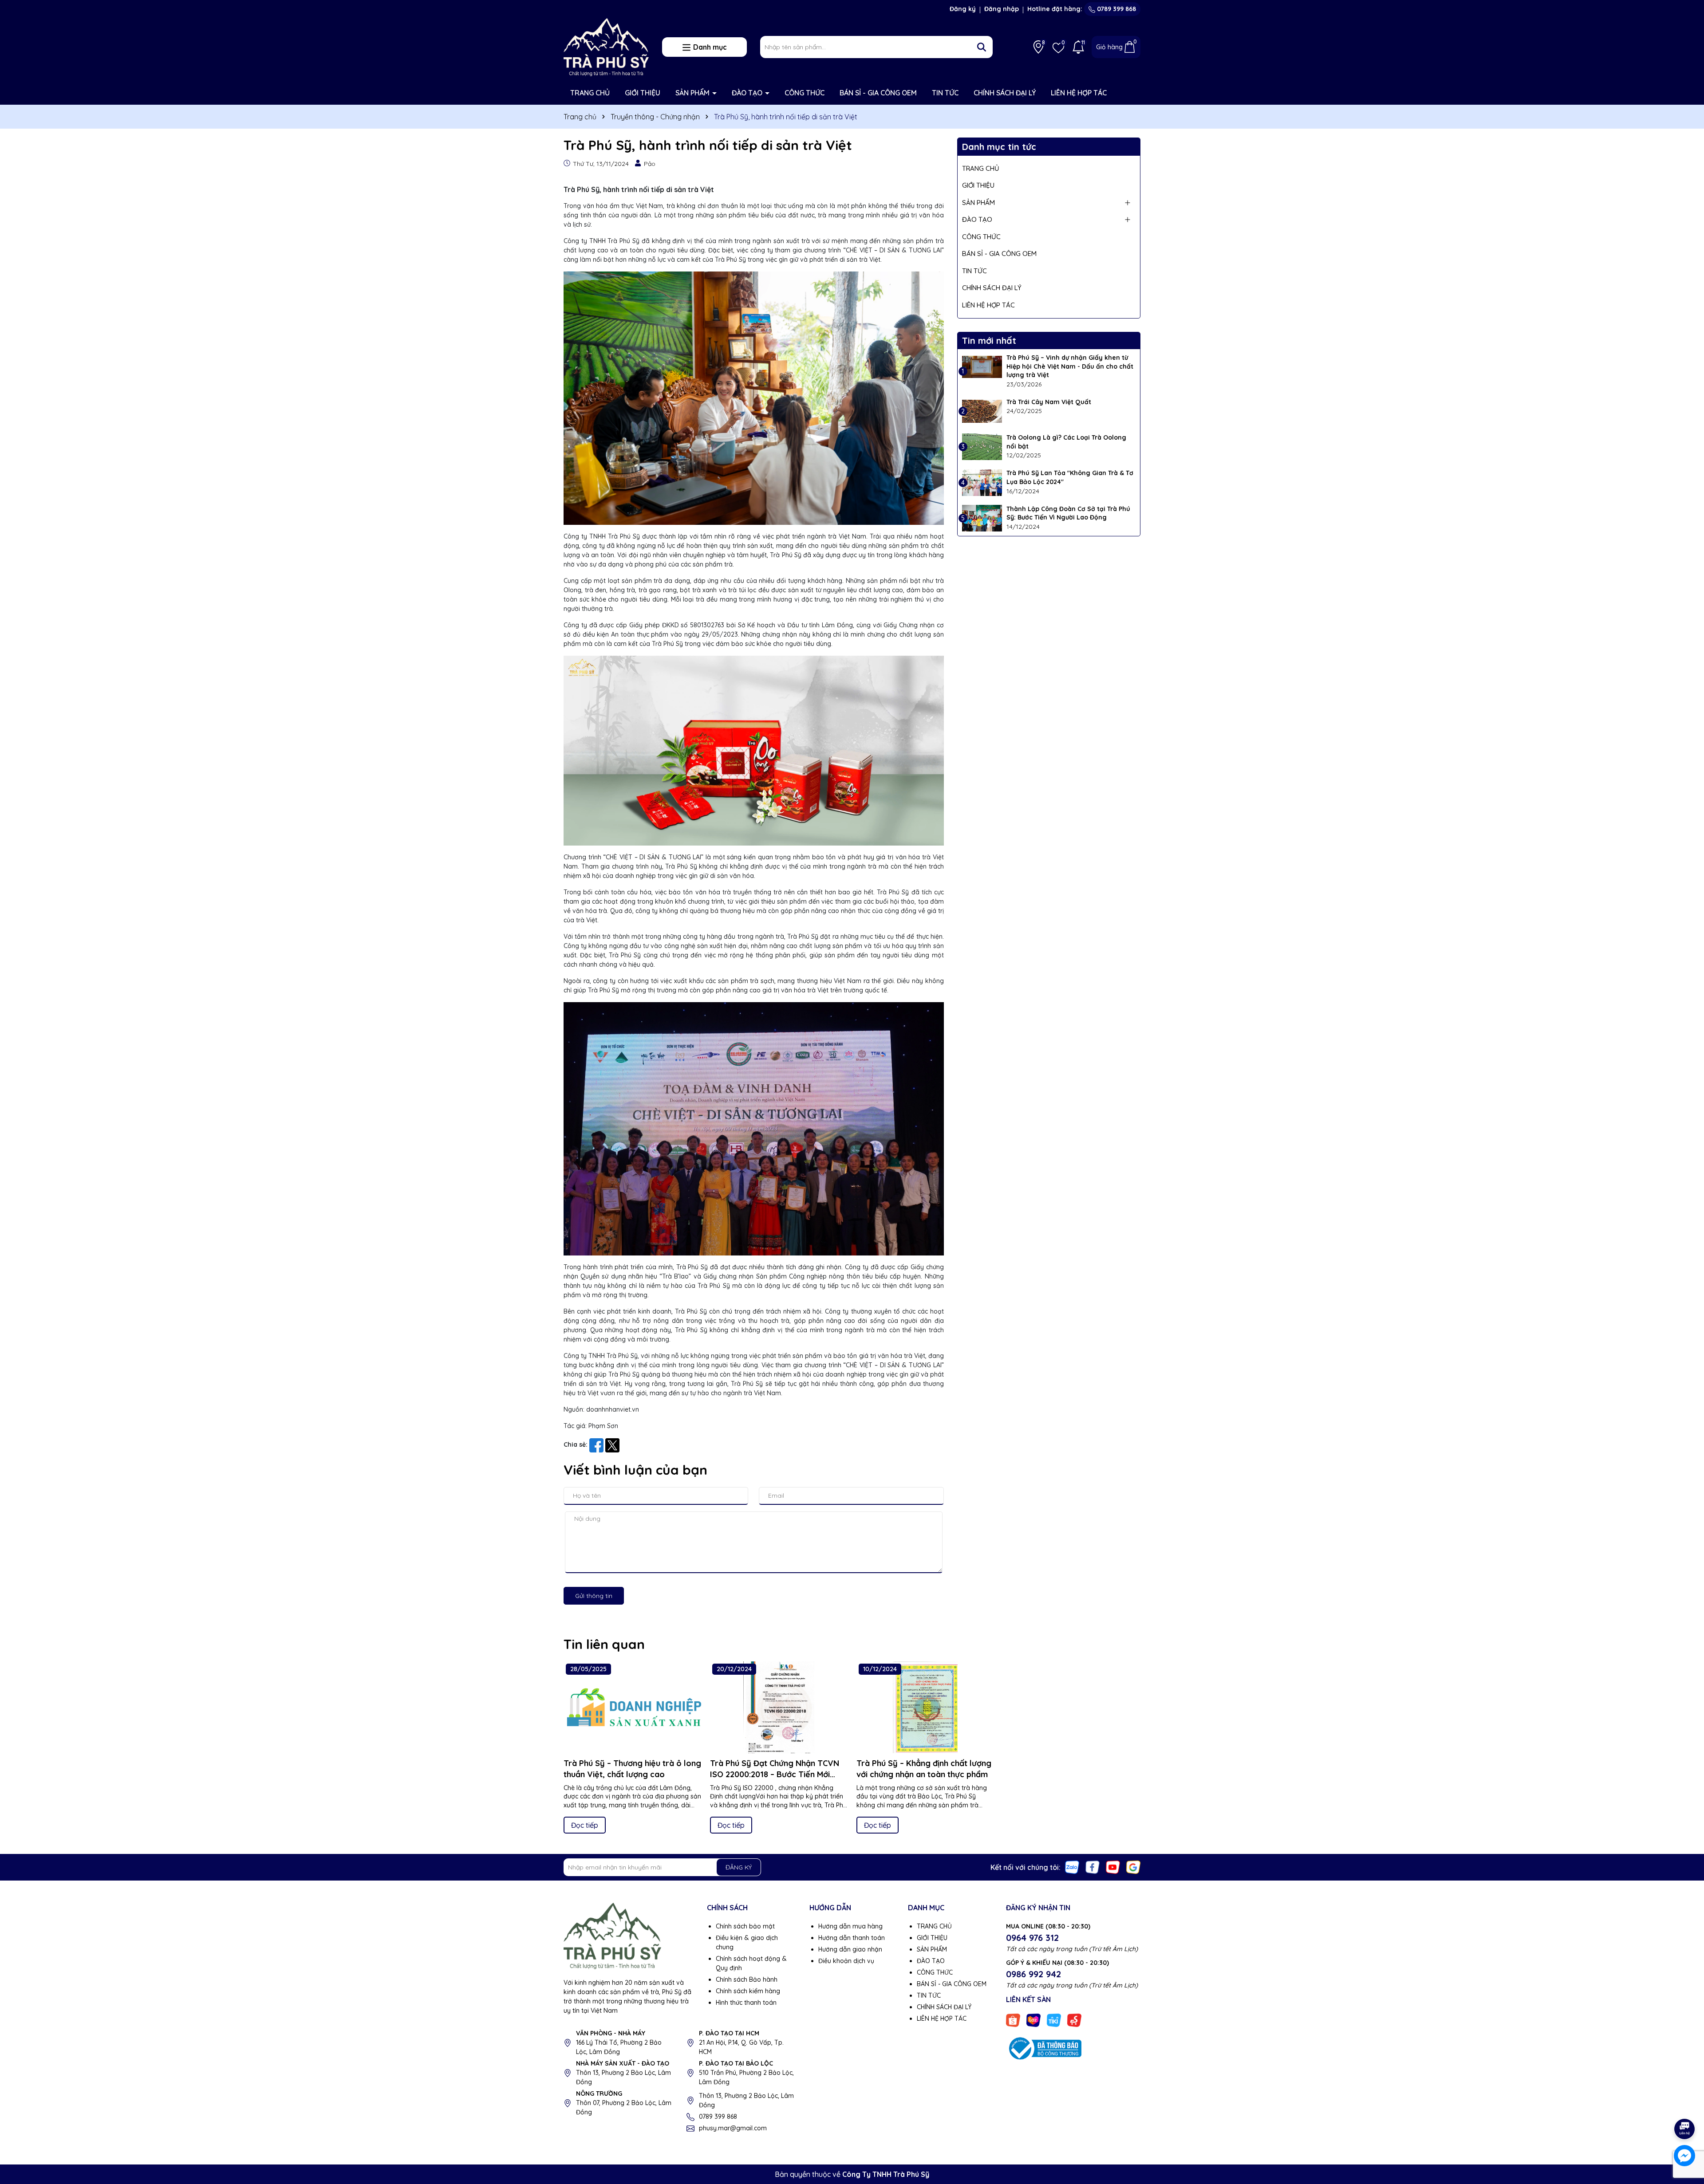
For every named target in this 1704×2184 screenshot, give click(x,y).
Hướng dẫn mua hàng (850, 1926)
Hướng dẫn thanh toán (852, 1938)
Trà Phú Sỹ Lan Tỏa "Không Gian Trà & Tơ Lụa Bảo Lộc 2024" (1070, 477)
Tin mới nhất (989, 340)
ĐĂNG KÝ (739, 1867)
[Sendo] (1074, 2020)
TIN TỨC (945, 93)
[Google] (1133, 1867)
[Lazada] (1033, 2020)
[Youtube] (1113, 1867)
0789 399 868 (1116, 9)
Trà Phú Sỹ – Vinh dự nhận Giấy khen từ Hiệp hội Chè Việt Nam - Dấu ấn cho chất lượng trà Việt (1070, 366)
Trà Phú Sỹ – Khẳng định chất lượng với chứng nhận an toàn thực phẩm (924, 1769)
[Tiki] (1054, 2020)
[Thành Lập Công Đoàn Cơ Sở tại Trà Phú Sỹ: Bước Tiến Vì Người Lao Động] (982, 518)
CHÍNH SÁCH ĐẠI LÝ (1005, 93)
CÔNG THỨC (805, 93)
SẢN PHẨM (693, 93)
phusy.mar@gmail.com (733, 2128)
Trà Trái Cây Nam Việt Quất (1049, 402)
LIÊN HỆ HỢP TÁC (1079, 93)
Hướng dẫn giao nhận (850, 1949)
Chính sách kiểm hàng (748, 1991)
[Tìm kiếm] (982, 47)
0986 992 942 (1033, 1974)
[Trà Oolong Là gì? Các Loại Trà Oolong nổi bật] (982, 447)
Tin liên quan (604, 1644)
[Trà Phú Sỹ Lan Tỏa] (982, 482)
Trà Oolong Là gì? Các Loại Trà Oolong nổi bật (1066, 442)
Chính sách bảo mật (745, 1926)
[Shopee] (1013, 2020)
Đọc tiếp (585, 1825)
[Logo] (606, 47)
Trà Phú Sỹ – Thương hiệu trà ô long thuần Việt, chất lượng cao (632, 1769)
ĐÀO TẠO (748, 93)
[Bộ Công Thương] (1044, 2048)
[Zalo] (1072, 1867)
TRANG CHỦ (590, 93)
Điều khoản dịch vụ (846, 1961)
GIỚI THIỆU (643, 93)
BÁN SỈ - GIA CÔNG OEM (878, 93)
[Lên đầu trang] (1685, 2104)
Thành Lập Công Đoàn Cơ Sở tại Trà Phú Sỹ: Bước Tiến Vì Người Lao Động (1068, 513)
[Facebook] (1093, 1867)
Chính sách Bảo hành (747, 1979)
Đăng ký (963, 9)
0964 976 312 (1032, 1938)
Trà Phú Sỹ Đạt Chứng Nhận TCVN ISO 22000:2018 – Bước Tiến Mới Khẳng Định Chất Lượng (775, 1769)
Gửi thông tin (594, 1596)
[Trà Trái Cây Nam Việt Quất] (982, 411)
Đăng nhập (1002, 9)
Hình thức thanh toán (746, 2003)
